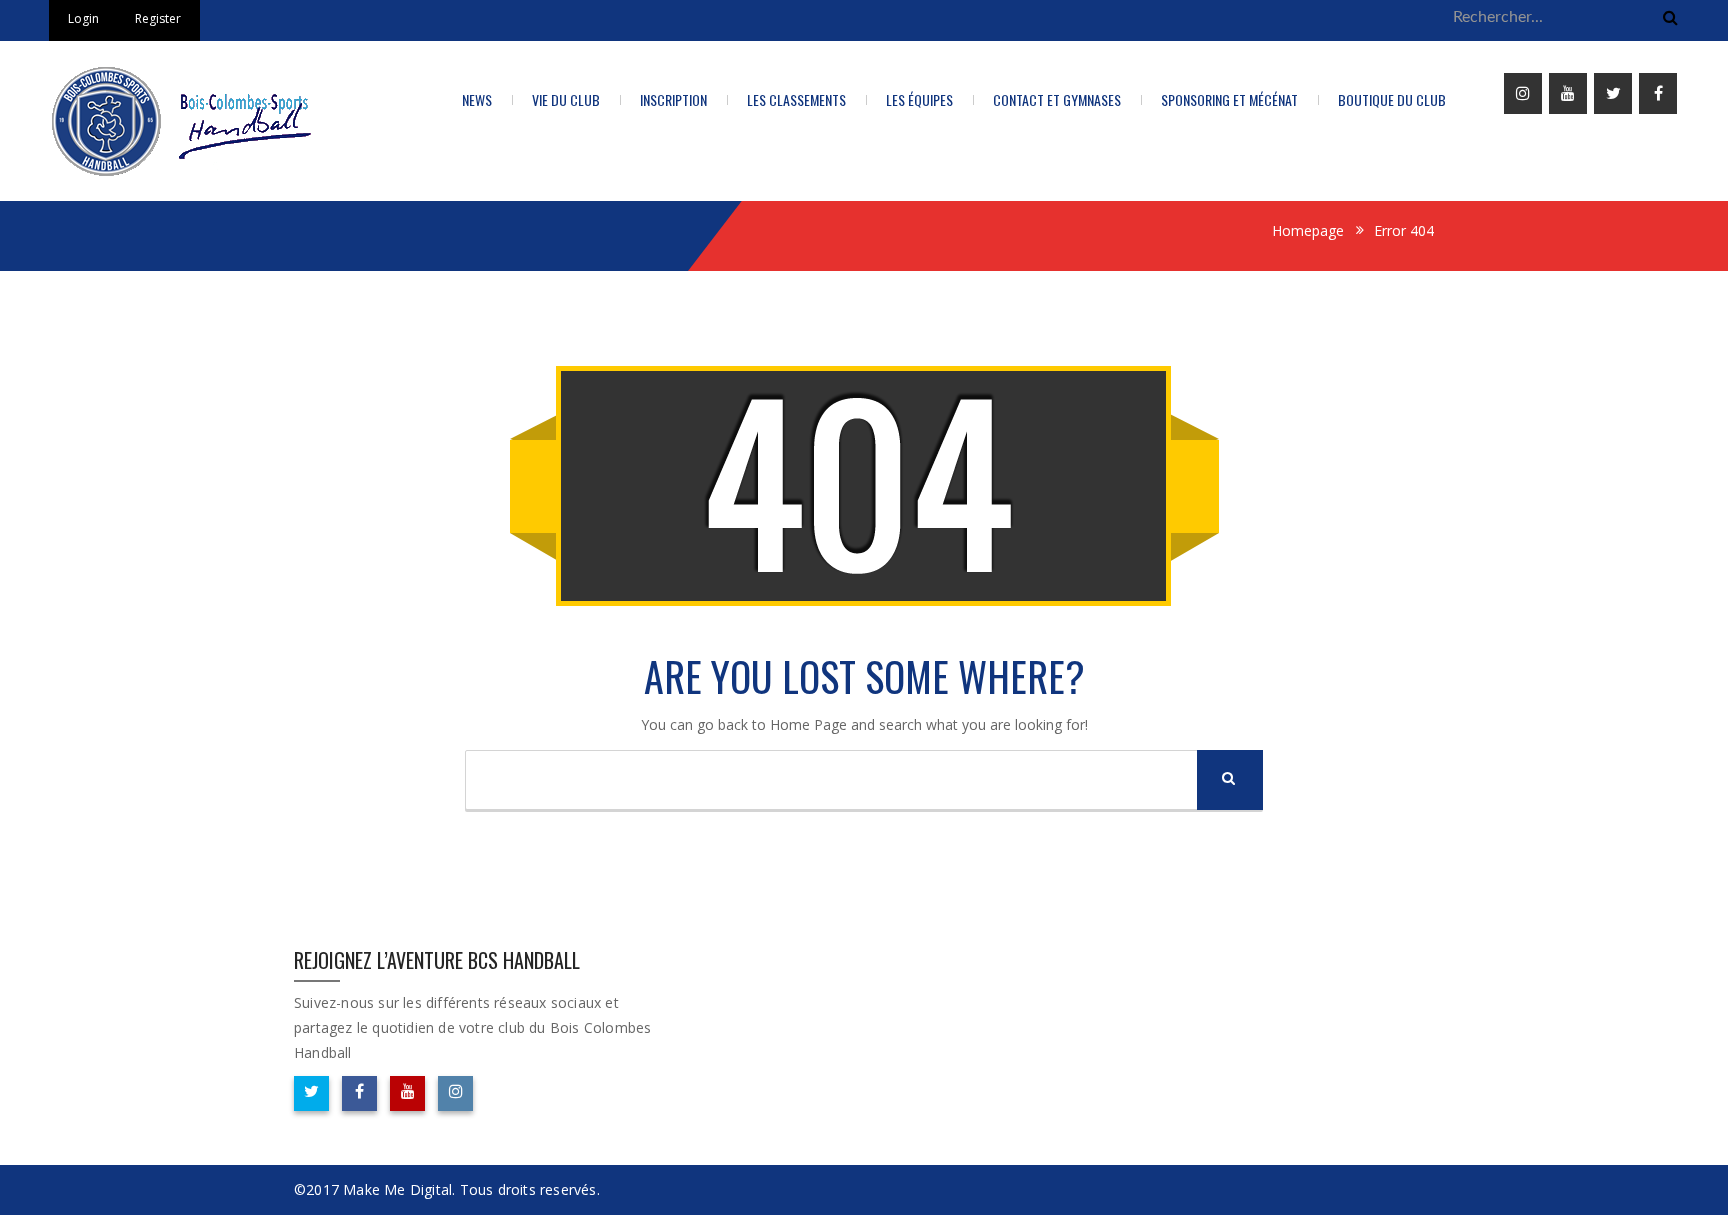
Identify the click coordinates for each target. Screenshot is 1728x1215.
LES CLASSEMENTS (796, 99)
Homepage (1308, 230)
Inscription (673, 99)
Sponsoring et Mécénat (1229, 99)
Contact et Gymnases (1057, 99)
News (477, 99)
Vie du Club (566, 99)
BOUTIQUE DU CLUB (1392, 99)
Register (158, 18)
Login (83, 18)
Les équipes (919, 99)
